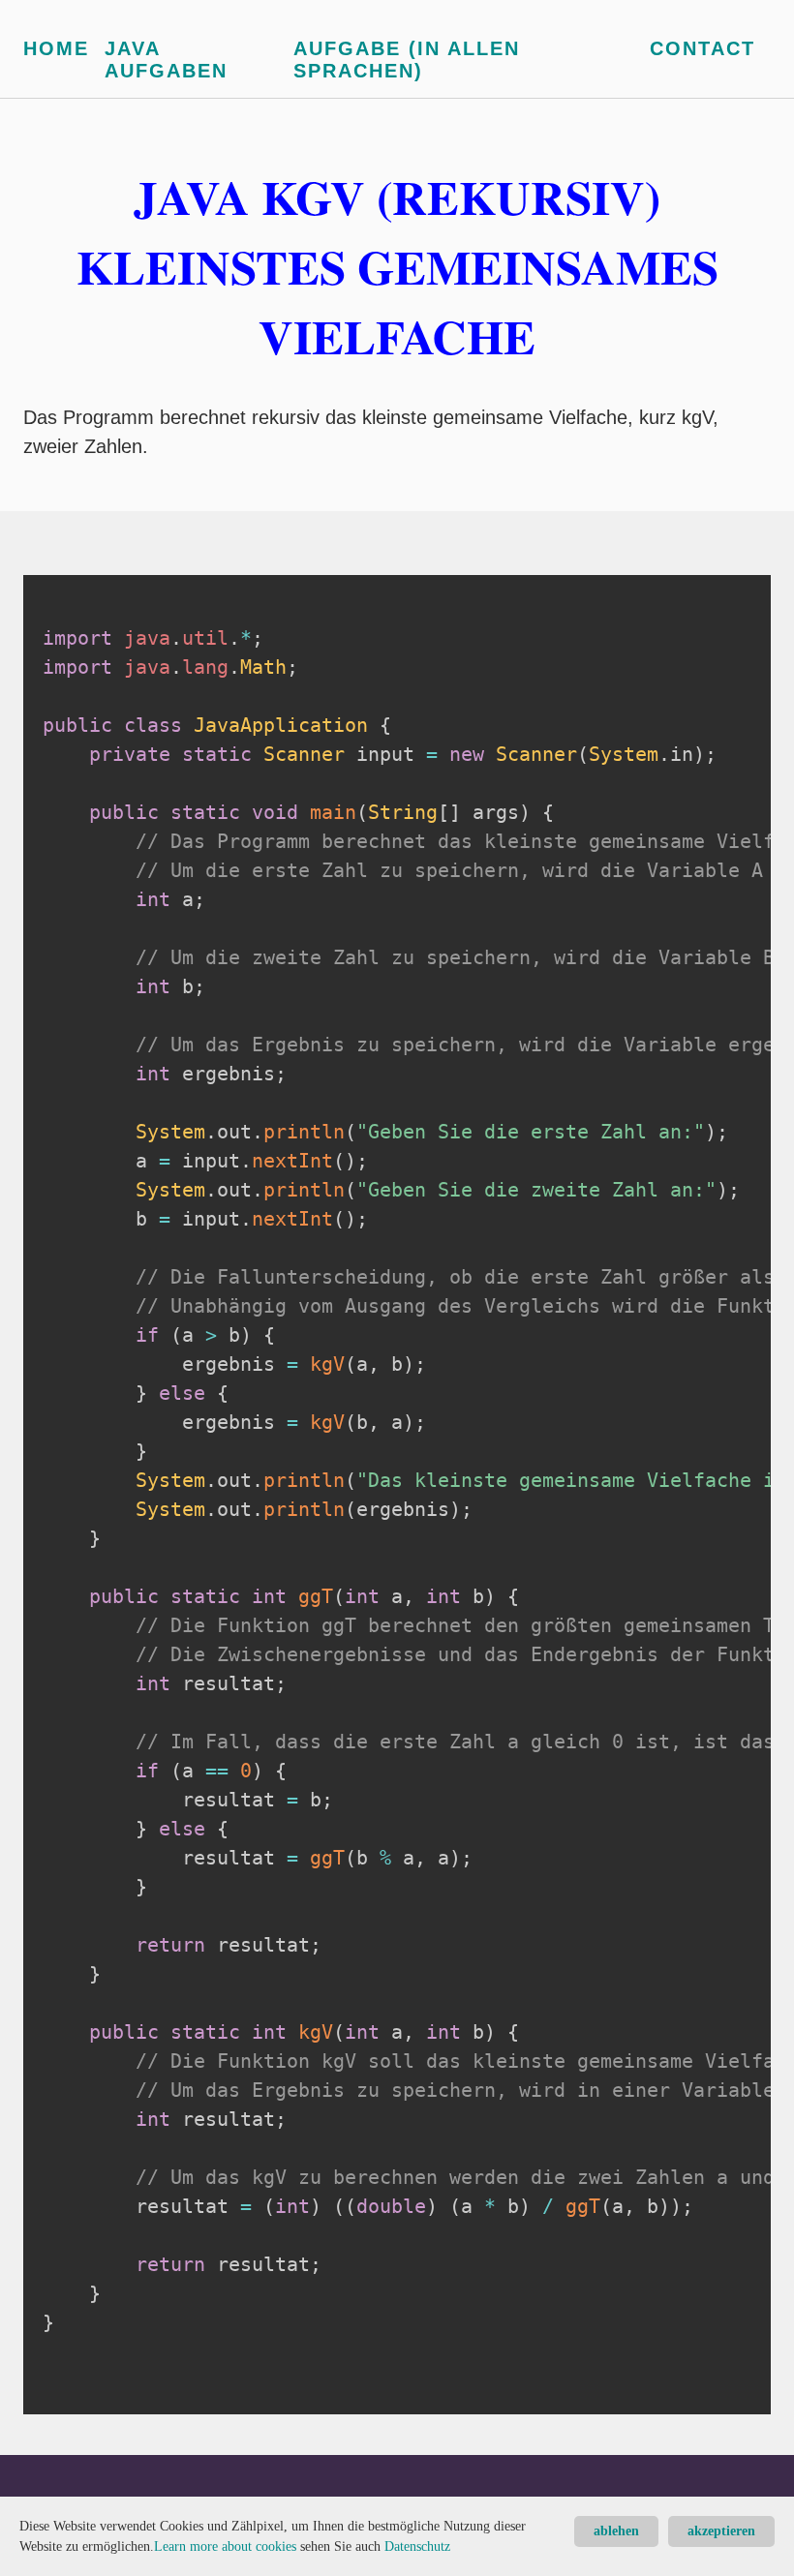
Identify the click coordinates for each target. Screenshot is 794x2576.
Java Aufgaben (166, 60)
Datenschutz (417, 2546)
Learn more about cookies (225, 2546)
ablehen (616, 2531)
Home (56, 48)
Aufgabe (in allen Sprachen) (407, 60)
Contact (702, 48)
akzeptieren (721, 2531)
